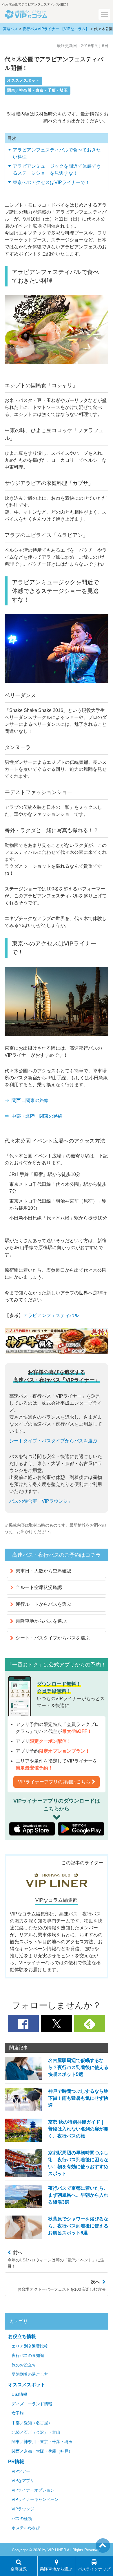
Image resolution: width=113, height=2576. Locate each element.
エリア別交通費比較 (30, 2346)
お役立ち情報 (22, 2336)
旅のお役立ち (24, 2365)
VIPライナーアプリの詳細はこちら (54, 1782)
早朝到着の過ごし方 (30, 2374)
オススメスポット (23, 81)
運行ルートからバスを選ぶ (43, 1604)
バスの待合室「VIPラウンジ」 (41, 1501)
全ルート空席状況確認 (39, 1587)
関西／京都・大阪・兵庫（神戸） (42, 2451)
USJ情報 (19, 2394)
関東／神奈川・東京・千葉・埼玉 (37, 90)
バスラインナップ (94, 2569)
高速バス (10, 29)
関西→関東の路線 (30, 1100)
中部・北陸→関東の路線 (37, 1116)
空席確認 (19, 2569)
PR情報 (16, 2462)
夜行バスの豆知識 (28, 2356)
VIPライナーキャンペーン (35, 2500)
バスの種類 (22, 2519)
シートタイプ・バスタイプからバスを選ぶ (53, 1441)
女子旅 (18, 2413)
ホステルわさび (26, 2528)
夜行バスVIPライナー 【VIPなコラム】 (56, 29)
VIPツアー (21, 2471)
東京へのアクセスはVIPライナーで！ (51, 182)
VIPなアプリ (23, 2481)
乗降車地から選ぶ (56, 2569)
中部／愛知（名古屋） (32, 2423)
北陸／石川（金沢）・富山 (36, 2432)
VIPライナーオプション (33, 2490)
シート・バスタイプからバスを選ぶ (53, 1638)
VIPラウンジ (23, 2509)
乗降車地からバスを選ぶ (41, 1621)
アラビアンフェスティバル (51, 1315)
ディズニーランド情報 (32, 2404)
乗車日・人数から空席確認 (43, 1571)
